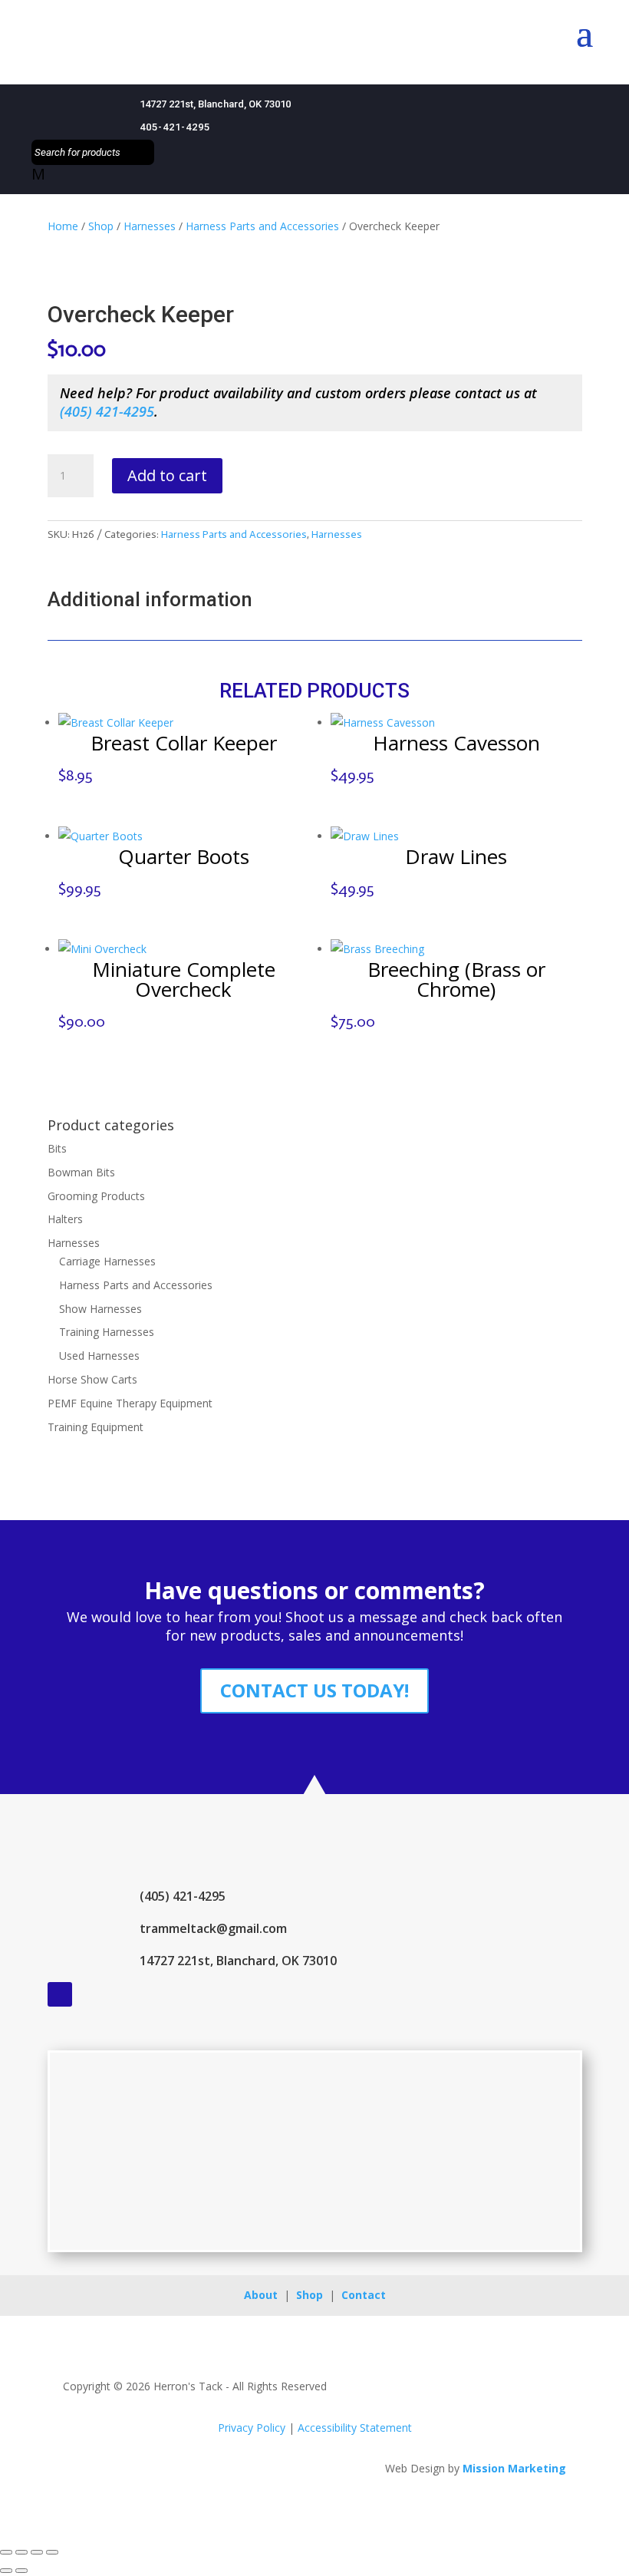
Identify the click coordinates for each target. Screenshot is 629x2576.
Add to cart (167, 475)
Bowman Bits (81, 1172)
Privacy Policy (252, 2428)
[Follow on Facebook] (60, 1994)
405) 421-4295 (109, 411)
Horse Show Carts (92, 1379)
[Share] (37, 2552)
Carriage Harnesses (107, 1261)
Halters (65, 1219)
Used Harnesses (99, 1356)
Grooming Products (96, 1196)
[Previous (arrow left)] (6, 2571)
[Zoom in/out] (6, 2552)
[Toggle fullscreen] (21, 2552)
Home (63, 226)
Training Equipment (96, 1427)
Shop (101, 226)
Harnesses (150, 226)
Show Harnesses (100, 1309)
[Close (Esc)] (52, 2552)
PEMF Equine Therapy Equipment (130, 1403)
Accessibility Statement (355, 2428)
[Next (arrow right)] (21, 2571)
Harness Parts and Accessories (262, 226)
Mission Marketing (514, 2468)
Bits (57, 1148)
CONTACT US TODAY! (314, 1690)
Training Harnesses (107, 1332)
